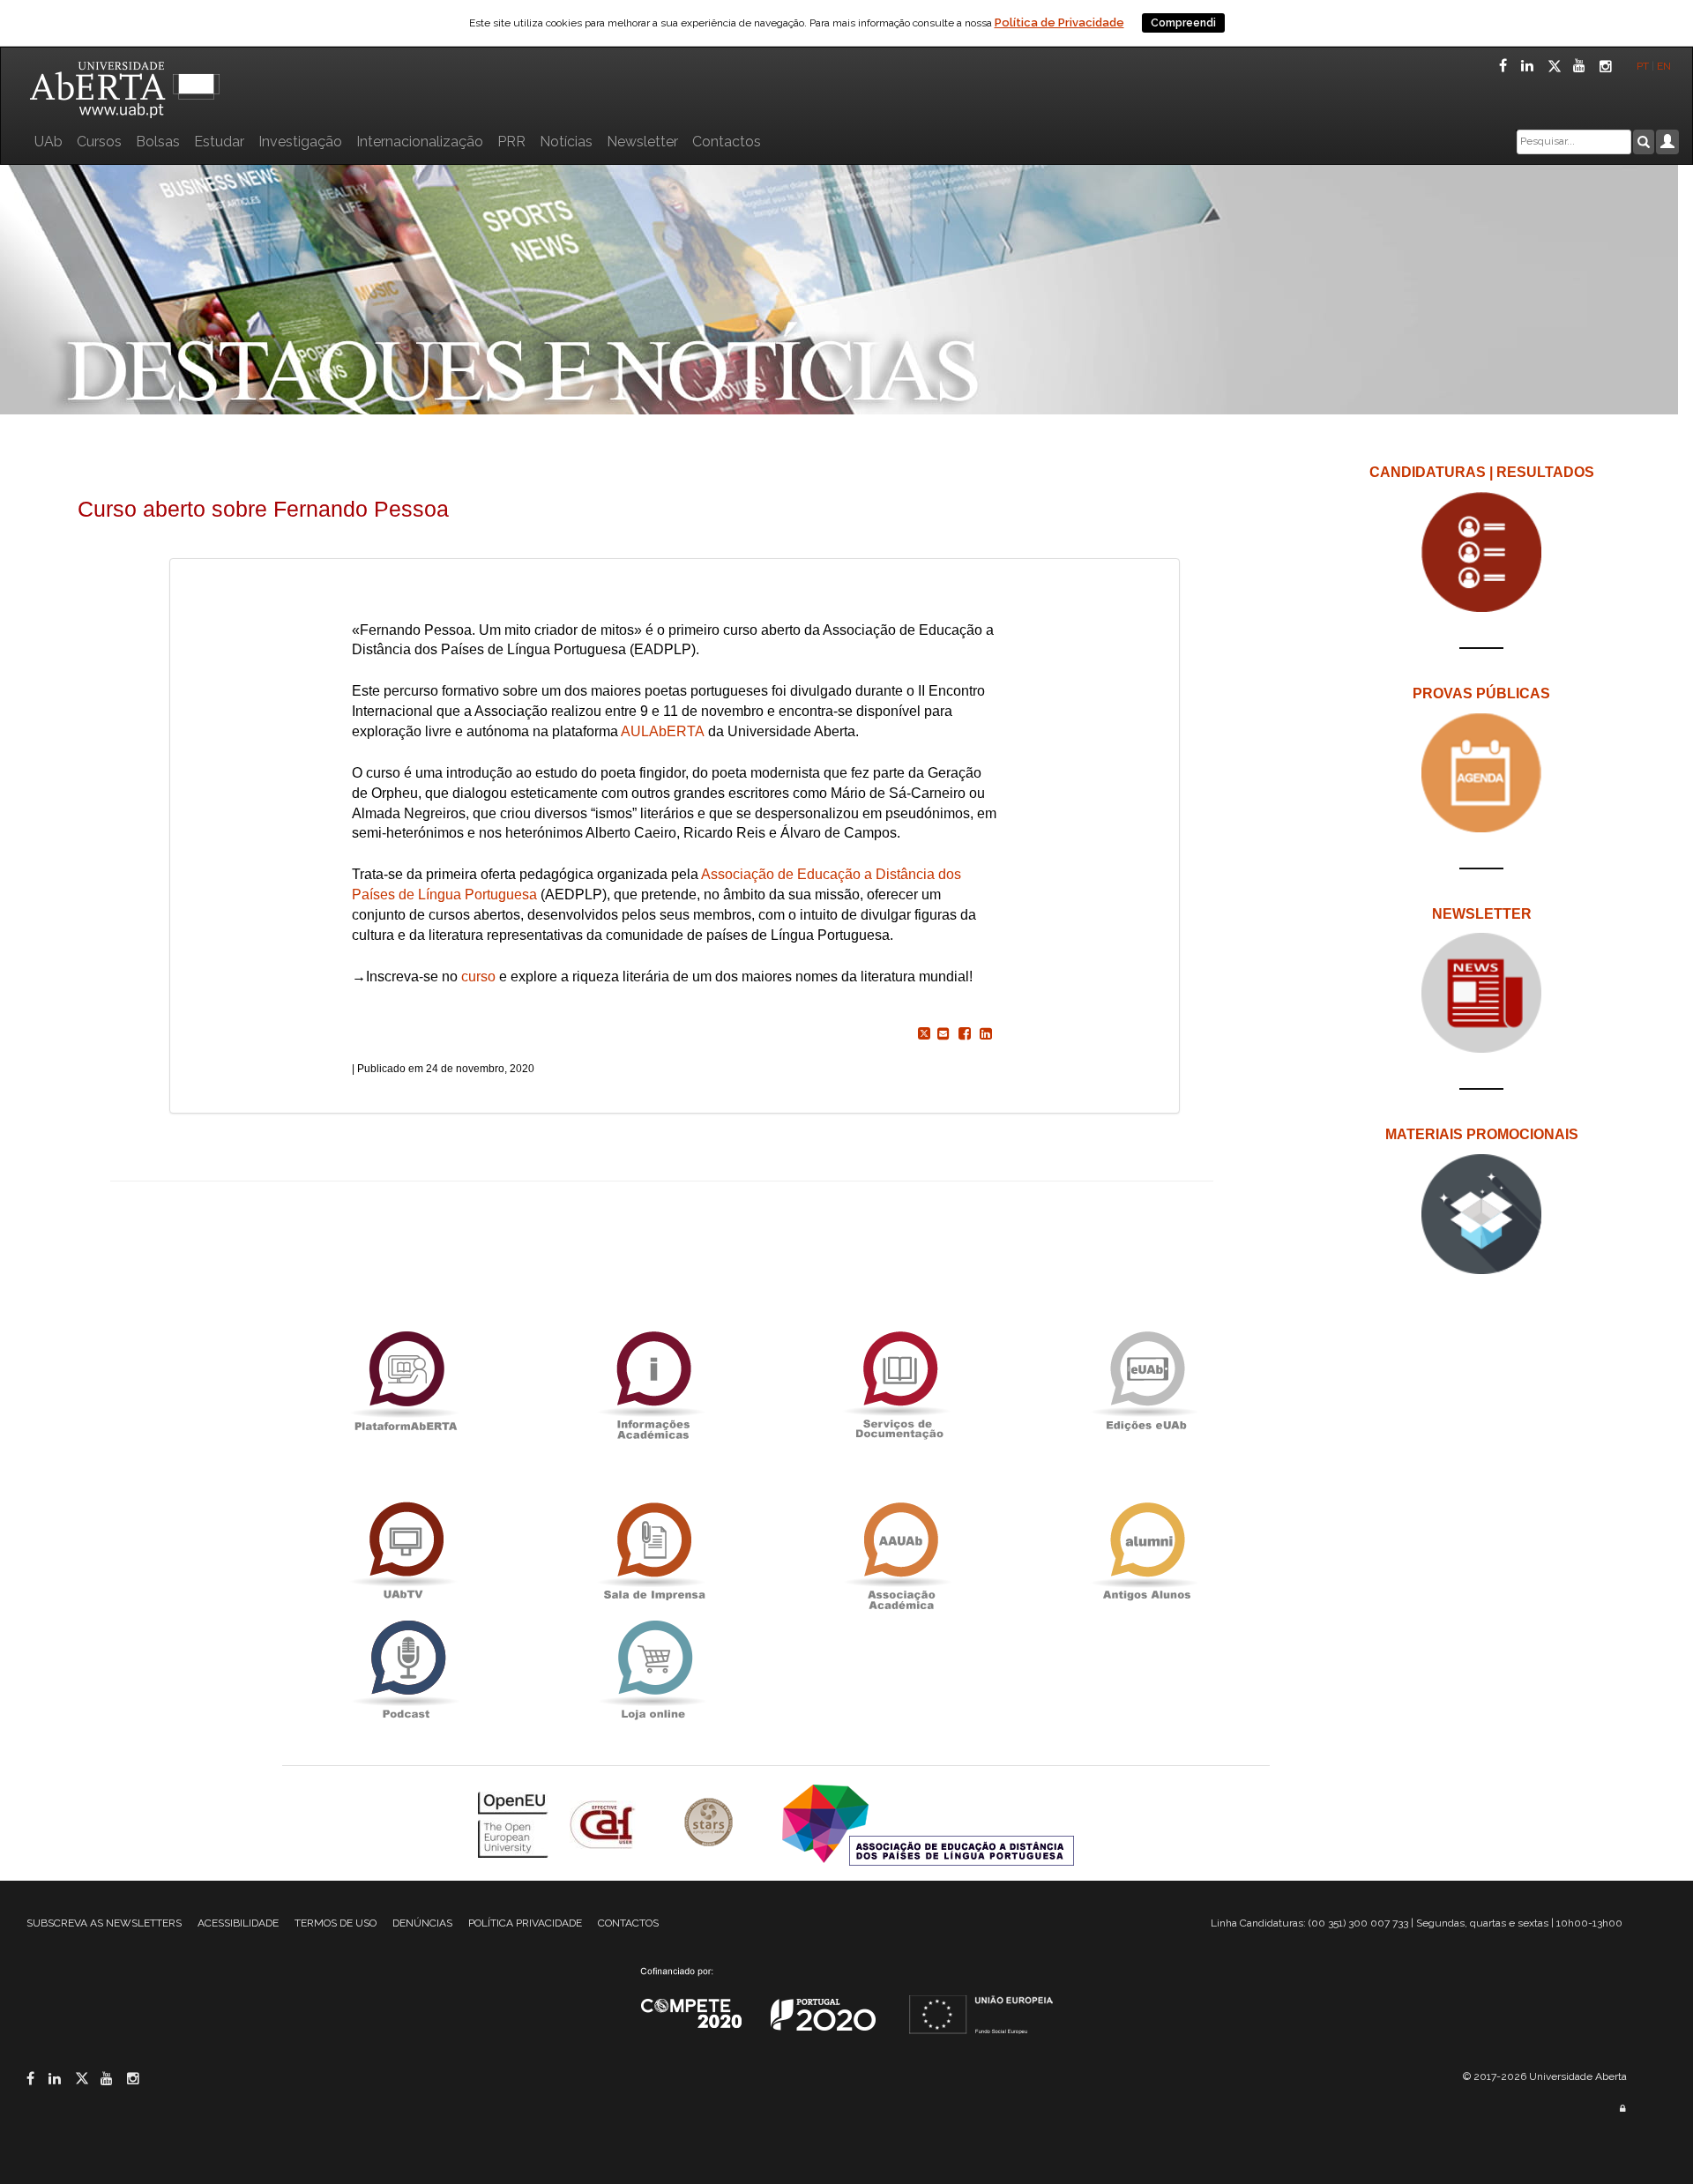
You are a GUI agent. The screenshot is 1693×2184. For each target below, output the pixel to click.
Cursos (99, 142)
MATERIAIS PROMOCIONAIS (1482, 1134)
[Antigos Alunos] (1146, 1551)
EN (1665, 66)
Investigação (300, 142)
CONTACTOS (628, 1923)
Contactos (727, 142)
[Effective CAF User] (604, 1824)
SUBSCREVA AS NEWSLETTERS (104, 1923)
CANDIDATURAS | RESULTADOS (1482, 472)
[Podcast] (406, 1670)
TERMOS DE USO (336, 1923)
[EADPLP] (928, 1824)
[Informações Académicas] (653, 1380)
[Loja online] (653, 1670)
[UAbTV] (406, 1551)
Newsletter (642, 142)
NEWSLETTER (1482, 914)
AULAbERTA (663, 731)
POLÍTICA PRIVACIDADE (525, 1923)
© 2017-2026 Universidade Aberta (1545, 2076)
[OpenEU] (515, 1824)
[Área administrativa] (1622, 2109)
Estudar (219, 142)
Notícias (566, 142)
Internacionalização (420, 142)
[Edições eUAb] (1146, 1380)
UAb (48, 142)
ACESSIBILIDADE (238, 1923)
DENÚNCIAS (422, 1923)
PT (1643, 66)
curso (478, 976)
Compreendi (1183, 23)
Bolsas (158, 142)
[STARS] (711, 1824)
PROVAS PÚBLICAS (1481, 693)
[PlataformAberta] (406, 1380)
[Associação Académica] (899, 1551)
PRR (511, 142)
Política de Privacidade (1059, 22)
